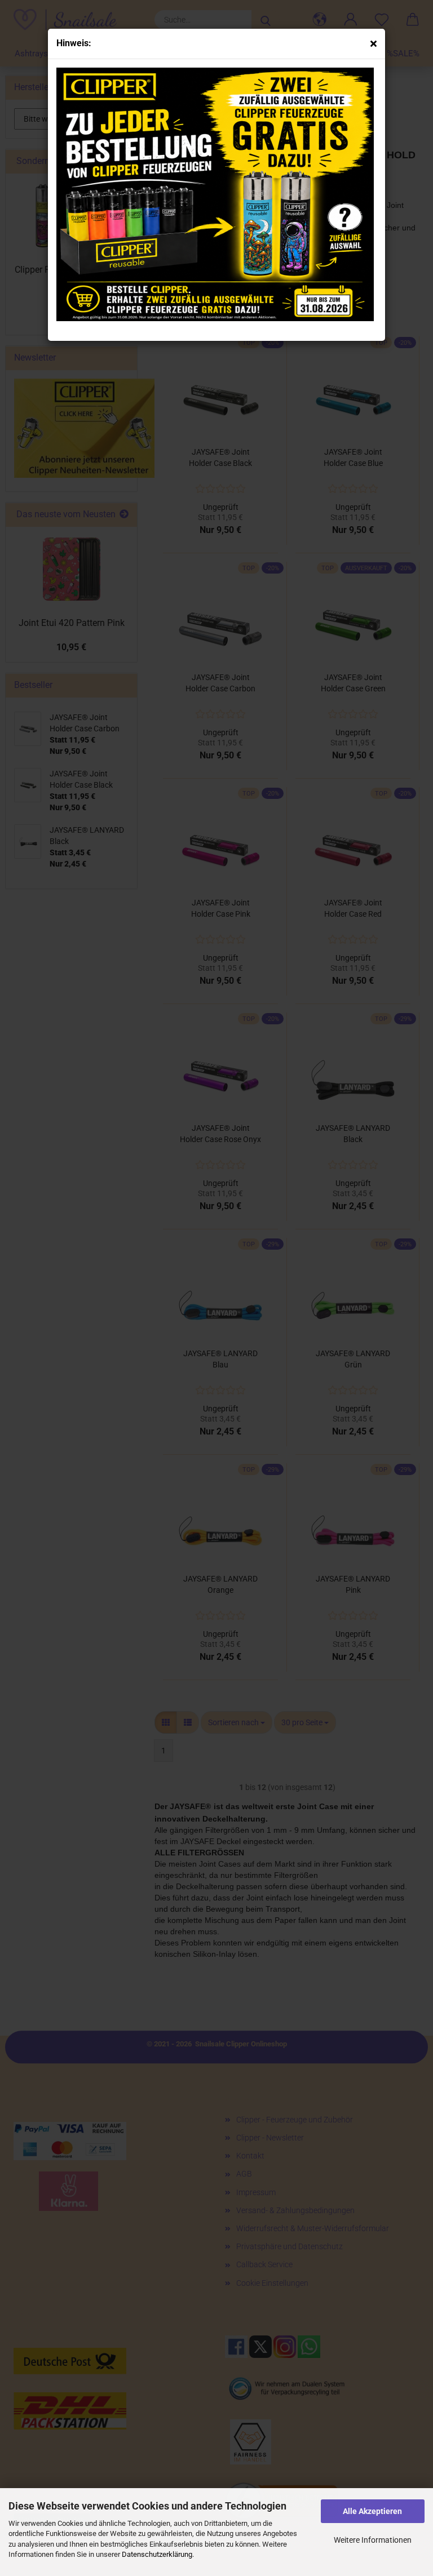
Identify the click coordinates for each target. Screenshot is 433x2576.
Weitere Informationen (373, 2540)
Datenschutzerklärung (157, 2554)
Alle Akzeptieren (372, 2511)
